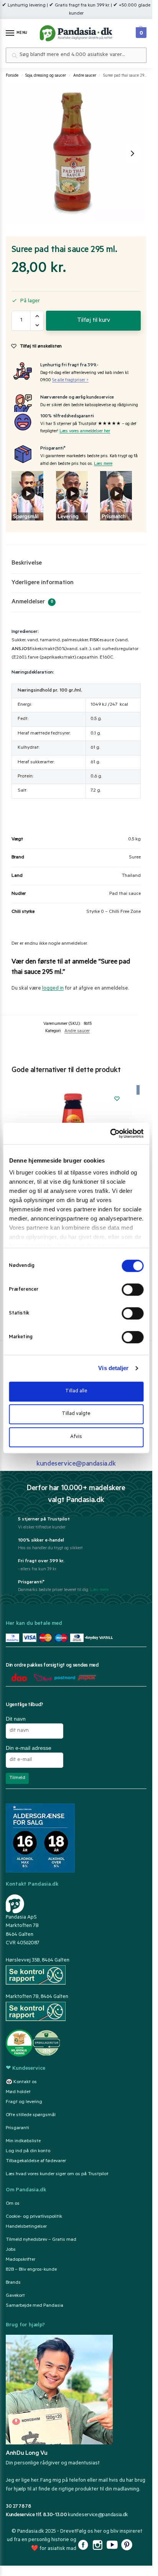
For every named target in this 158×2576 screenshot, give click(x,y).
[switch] (132, 1290)
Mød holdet (18, 2092)
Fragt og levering (24, 2102)
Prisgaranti (17, 2128)
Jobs (11, 2250)
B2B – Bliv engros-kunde (31, 2270)
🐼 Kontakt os (21, 2082)
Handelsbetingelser (26, 2227)
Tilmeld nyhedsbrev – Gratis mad (41, 2240)
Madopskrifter (21, 2260)
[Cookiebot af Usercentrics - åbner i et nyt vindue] (110, 1133)
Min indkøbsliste (23, 2141)
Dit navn (16, 1719)
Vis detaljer (113, 1368)
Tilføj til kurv (94, 321)
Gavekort (15, 2296)
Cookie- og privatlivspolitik (34, 2217)
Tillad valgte (76, 1414)
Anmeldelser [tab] (32, 602)
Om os (13, 2204)
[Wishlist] (117, 1099)
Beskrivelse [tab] (27, 563)
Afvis (76, 1437)
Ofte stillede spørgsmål (31, 2115)
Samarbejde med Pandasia (35, 2306)
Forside (12, 76)
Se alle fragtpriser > (70, 381)
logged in (53, 989)
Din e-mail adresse (29, 1748)
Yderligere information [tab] (43, 583)
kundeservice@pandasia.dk (98, 2515)
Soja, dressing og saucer (46, 76)
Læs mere (103, 464)
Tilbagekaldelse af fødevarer (36, 2161)
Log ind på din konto (28, 2151)
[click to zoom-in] (75, 153)
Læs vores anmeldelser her (85, 432)
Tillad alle (76, 1391)
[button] (140, 31)
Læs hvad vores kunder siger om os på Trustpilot (57, 2174)
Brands (13, 2283)
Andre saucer (85, 76)
